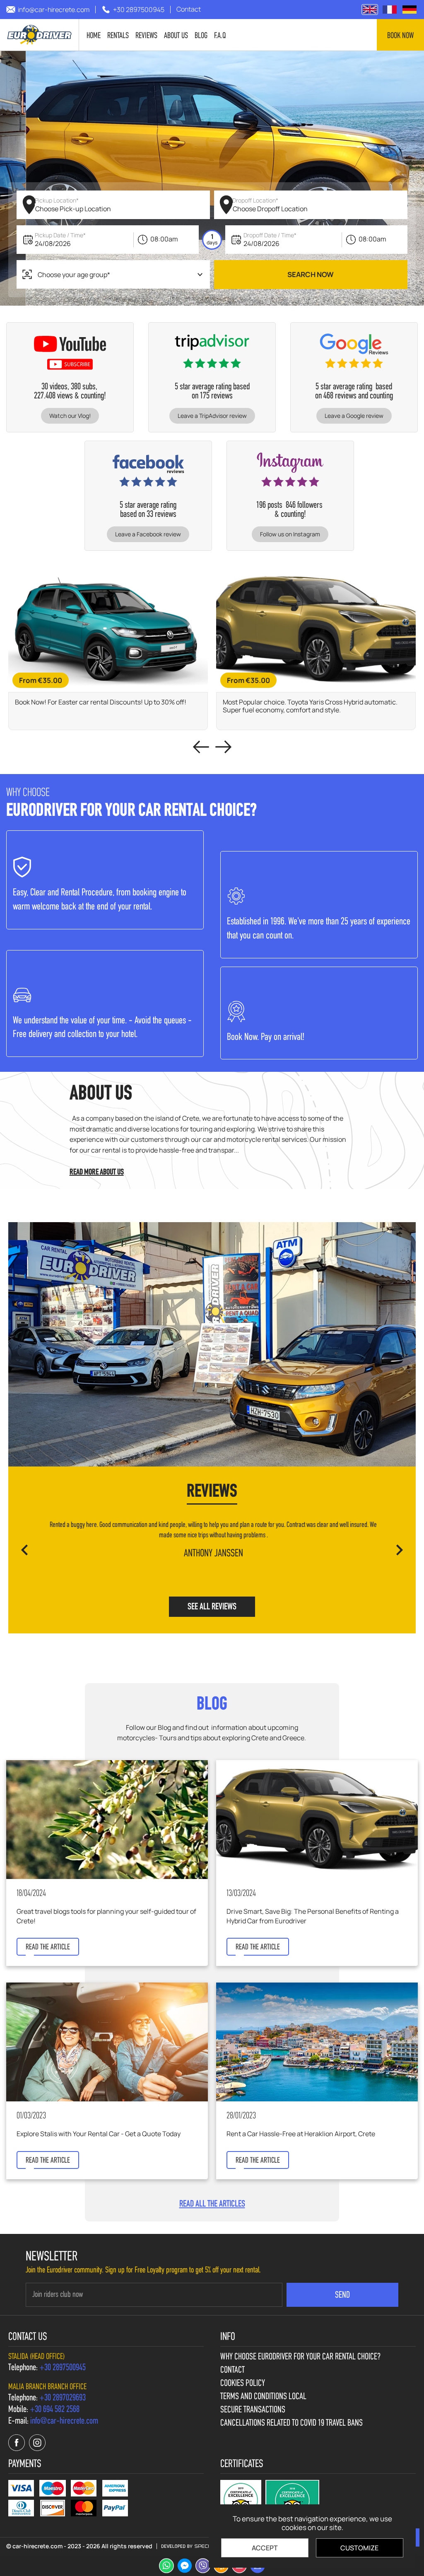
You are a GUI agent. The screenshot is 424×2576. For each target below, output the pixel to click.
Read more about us (97, 1172)
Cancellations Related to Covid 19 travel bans (291, 2424)
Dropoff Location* (255, 200)
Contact (232, 2371)
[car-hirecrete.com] (40, 35)
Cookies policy (243, 2384)
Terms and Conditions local (263, 2397)
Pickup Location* (57, 200)
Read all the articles (212, 2205)
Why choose (300, 2357)
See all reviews (212, 1607)
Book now (400, 36)
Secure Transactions (253, 2410)
